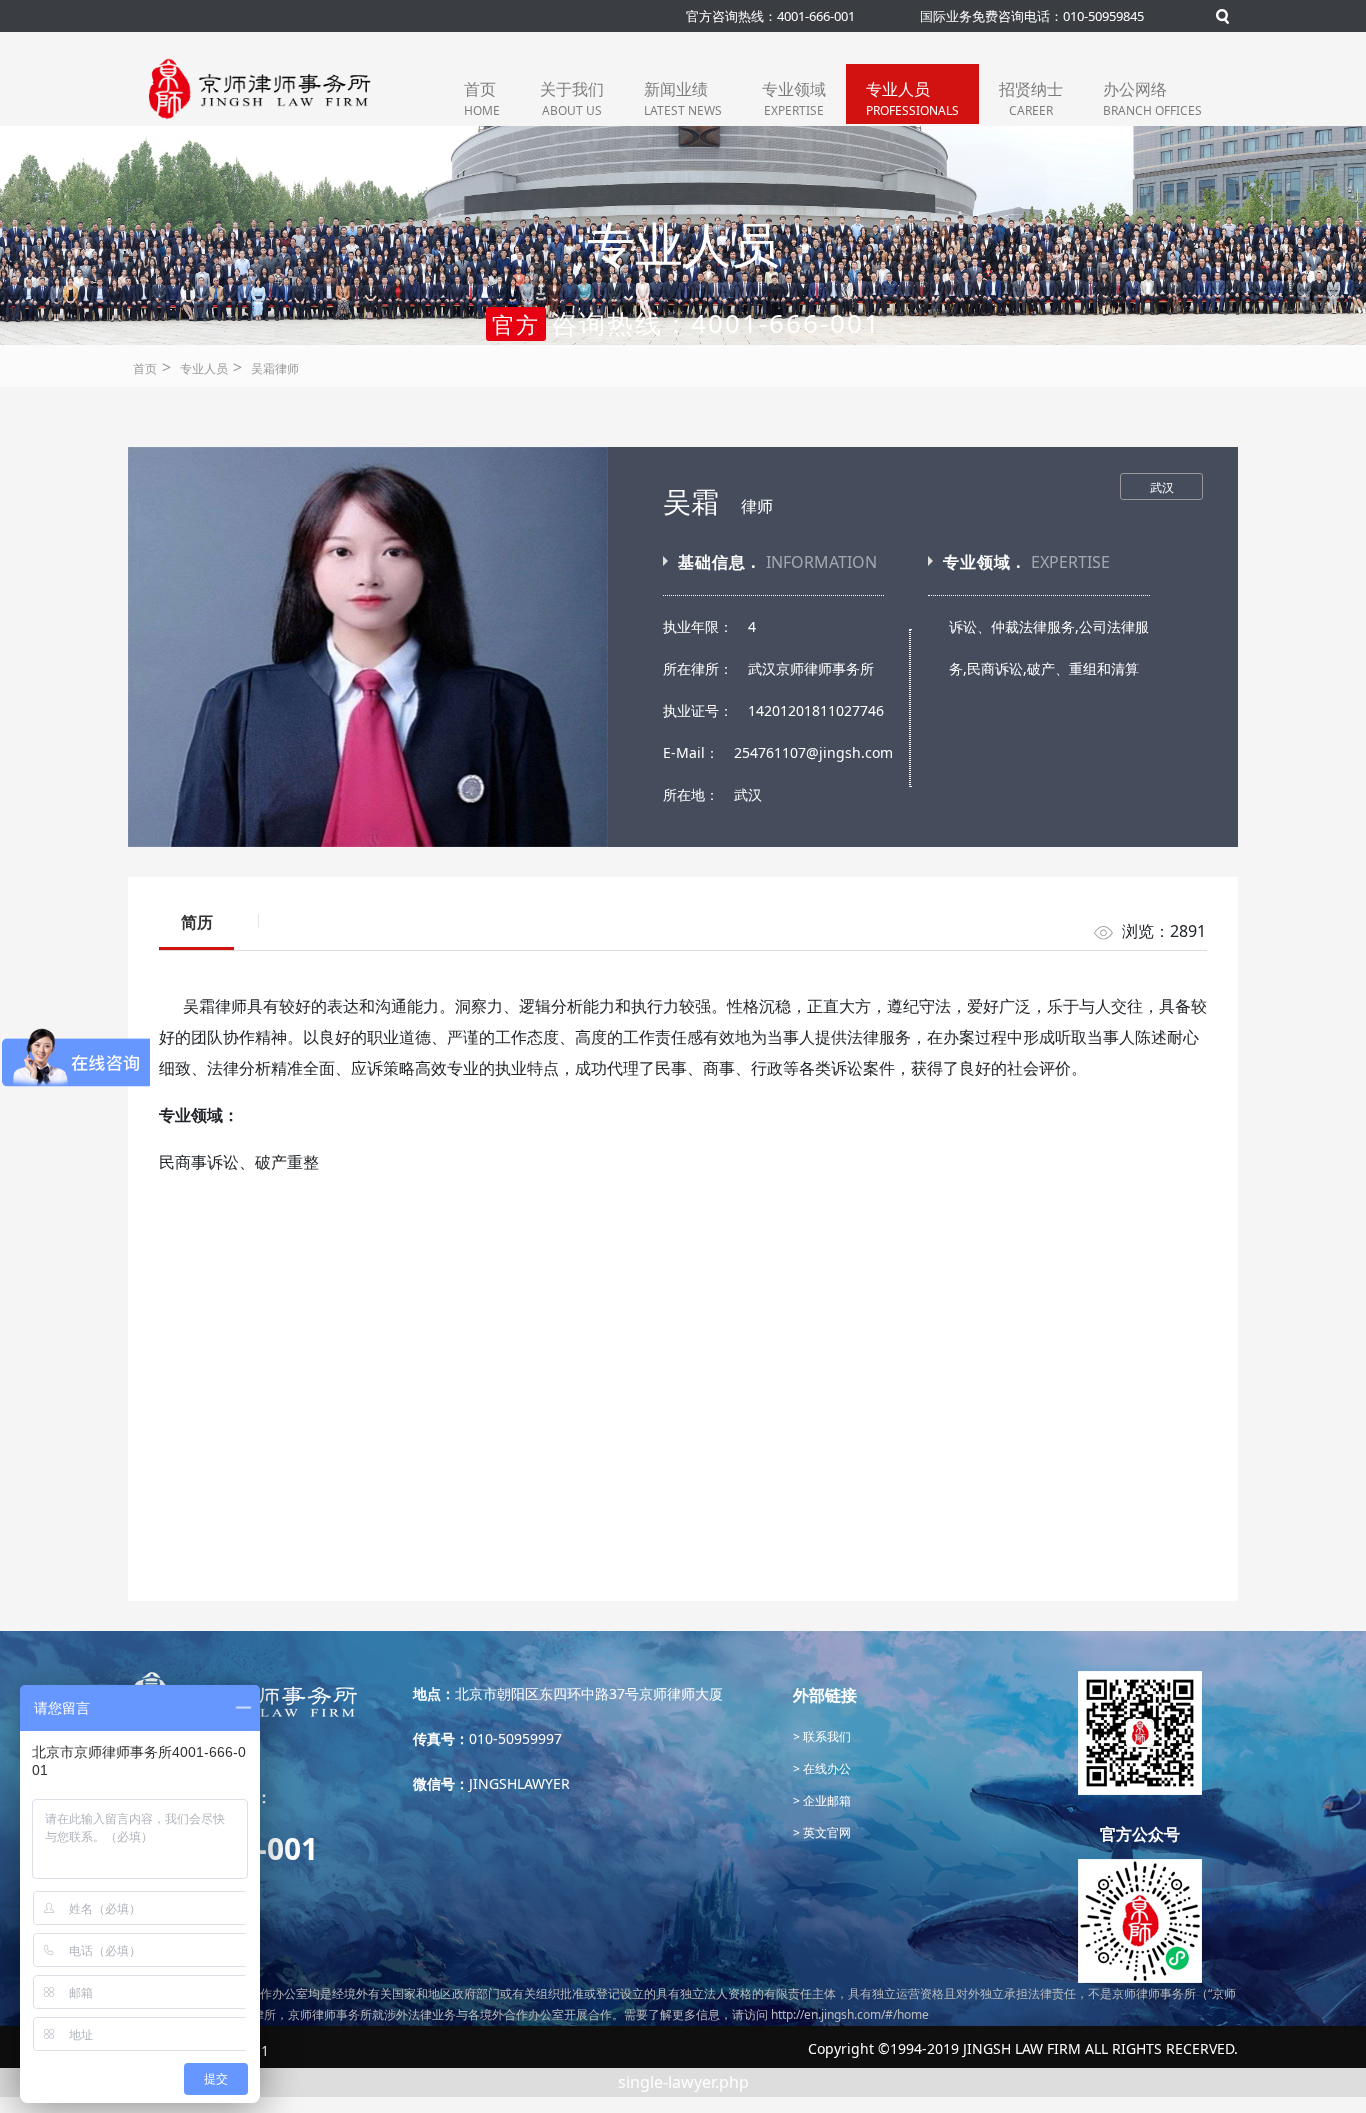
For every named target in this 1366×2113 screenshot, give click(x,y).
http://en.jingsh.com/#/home (850, 2014)
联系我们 (825, 1736)
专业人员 (912, 98)
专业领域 (794, 98)
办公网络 (1152, 98)
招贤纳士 (1031, 98)
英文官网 (825, 1832)
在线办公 (825, 1768)
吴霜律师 (275, 368)
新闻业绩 (683, 98)
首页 (482, 98)
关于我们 (572, 98)
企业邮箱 (825, 1800)
